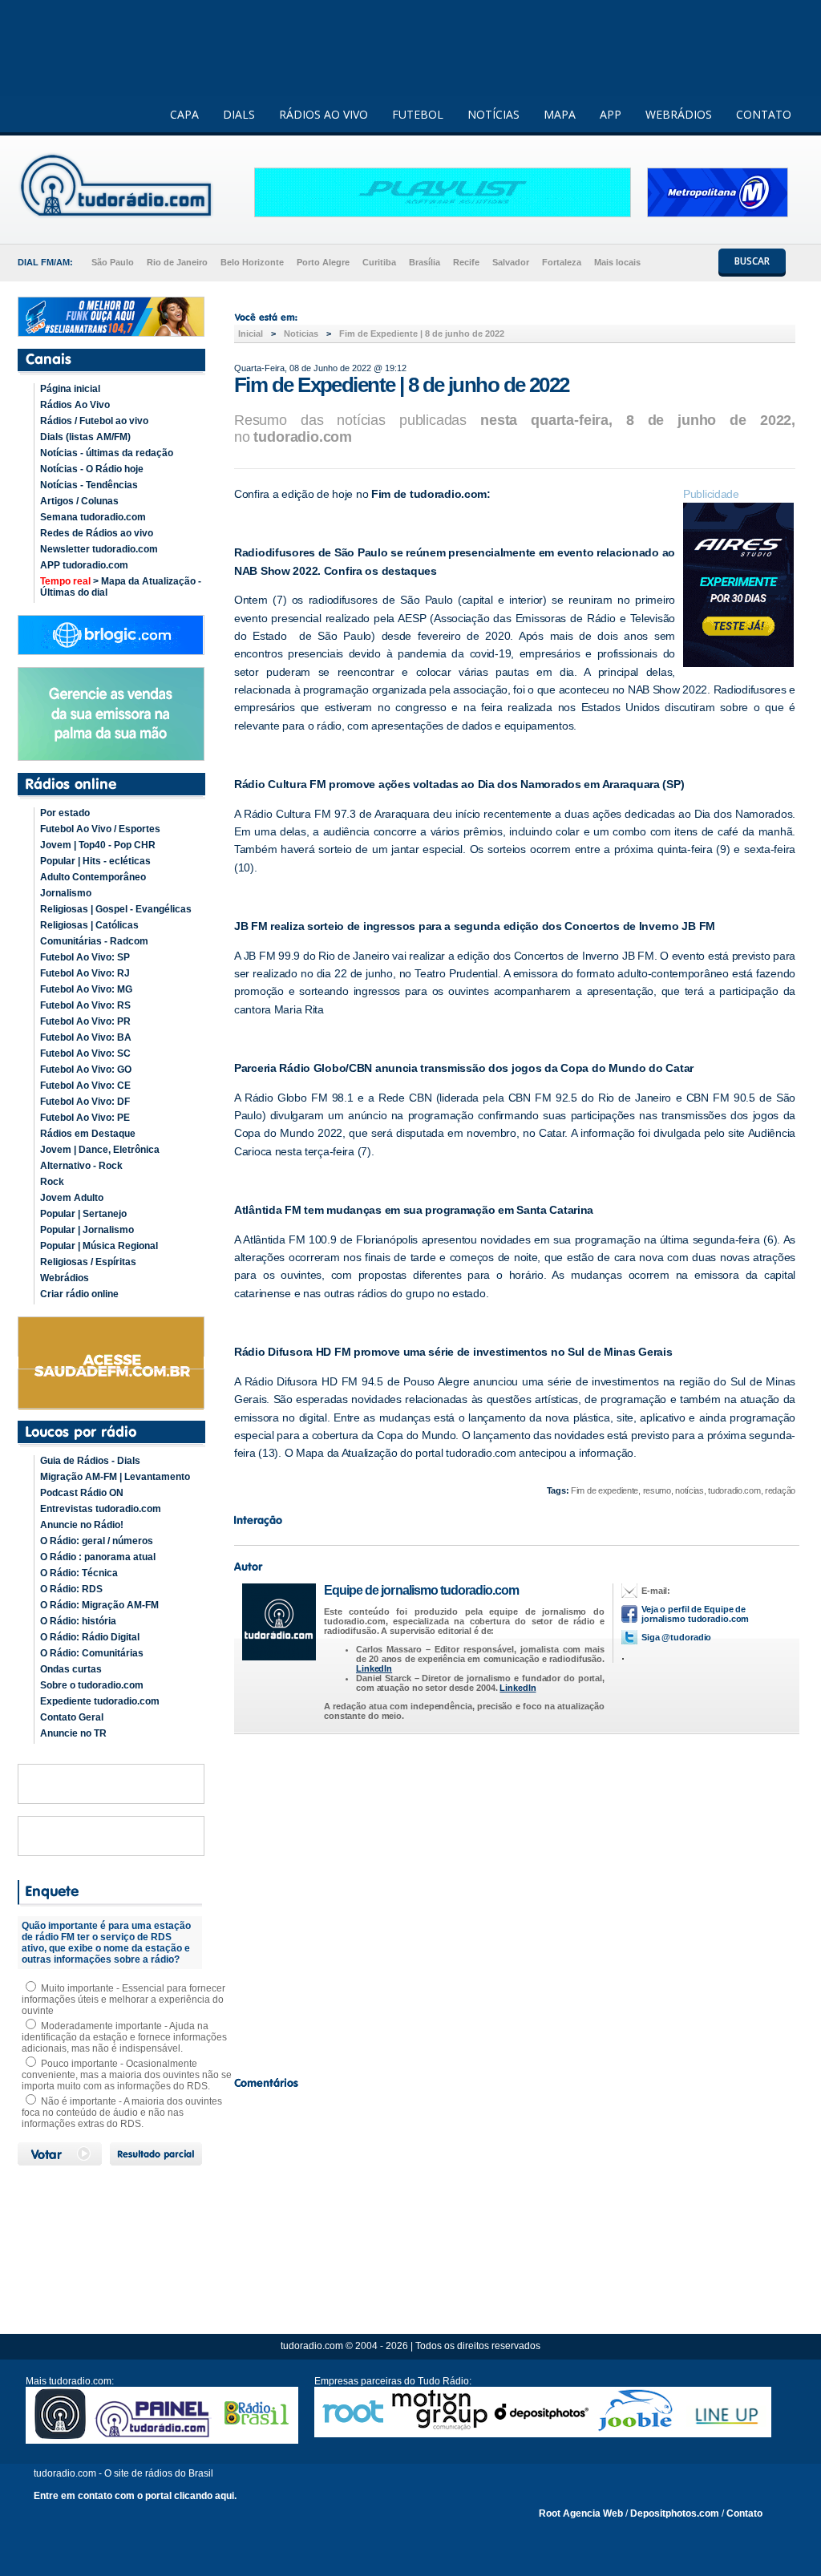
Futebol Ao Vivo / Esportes (100, 829)
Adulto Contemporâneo (93, 877)
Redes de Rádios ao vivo (97, 533)
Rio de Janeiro (177, 262)
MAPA (560, 114)
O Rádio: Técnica (79, 1573)
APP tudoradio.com (84, 565)
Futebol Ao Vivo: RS (85, 1005)
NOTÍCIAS (493, 114)
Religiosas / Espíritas (88, 1262)
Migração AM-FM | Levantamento (115, 1477)
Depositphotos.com (675, 2513)
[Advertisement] (515, 1901)
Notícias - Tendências (89, 485)
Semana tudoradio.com (93, 517)
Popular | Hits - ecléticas (95, 861)
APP (611, 114)
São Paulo (113, 262)
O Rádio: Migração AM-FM (99, 1605)
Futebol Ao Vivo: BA (86, 1037)
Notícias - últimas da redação (107, 453)
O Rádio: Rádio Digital (90, 1637)
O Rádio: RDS (71, 1589)
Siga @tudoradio (676, 1637)
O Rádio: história (78, 1621)
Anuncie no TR (73, 1733)
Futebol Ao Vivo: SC (85, 1053)
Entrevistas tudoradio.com (101, 1509)
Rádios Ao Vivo (75, 405)
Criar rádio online (79, 1294)
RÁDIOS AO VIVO (324, 114)
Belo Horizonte (252, 262)
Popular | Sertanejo (83, 1214)
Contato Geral (72, 1717)
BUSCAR (752, 261)
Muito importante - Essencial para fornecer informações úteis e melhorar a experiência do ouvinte (123, 2000)
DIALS (239, 114)
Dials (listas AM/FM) (85, 437)
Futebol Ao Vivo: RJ (85, 973)
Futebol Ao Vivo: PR (85, 1021)
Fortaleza (562, 262)
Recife (466, 262)
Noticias (301, 334)
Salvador (511, 262)
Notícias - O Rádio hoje (92, 469)
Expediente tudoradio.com (100, 1701)
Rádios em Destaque (88, 1134)
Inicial (251, 334)
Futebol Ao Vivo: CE (85, 1086)
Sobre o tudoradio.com (92, 1685)
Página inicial (70, 389)
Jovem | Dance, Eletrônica (100, 1150)
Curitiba (379, 262)
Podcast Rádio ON (82, 1493)
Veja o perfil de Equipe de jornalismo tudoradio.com (695, 1614)
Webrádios (65, 1278)
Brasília (425, 262)
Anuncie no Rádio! (82, 1525)
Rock (52, 1182)
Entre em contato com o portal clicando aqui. (135, 2496)
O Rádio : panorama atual (98, 1557)
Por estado (65, 813)
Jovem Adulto (72, 1198)
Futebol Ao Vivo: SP (85, 957)
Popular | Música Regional (99, 1246)
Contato (744, 2513)
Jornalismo (66, 893)
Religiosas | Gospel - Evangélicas (116, 909)
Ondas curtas (71, 1669)
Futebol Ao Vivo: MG (86, 989)
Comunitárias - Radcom (94, 941)
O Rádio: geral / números (97, 1541)
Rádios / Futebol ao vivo (94, 421)
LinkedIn (374, 1668)
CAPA (184, 114)
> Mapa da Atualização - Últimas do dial (121, 587)
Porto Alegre (323, 262)
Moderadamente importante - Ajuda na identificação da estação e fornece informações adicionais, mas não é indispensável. (124, 2037)
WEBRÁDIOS (679, 114)
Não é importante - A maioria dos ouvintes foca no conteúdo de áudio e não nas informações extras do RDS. (122, 2113)
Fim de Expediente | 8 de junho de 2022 (422, 334)
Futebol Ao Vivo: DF (85, 1102)
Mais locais (617, 262)
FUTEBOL (418, 114)
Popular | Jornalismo (87, 1230)
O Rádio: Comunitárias (92, 1653)
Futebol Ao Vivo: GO (86, 1070)
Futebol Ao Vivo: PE (85, 1118)
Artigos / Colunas (79, 501)
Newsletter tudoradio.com (99, 549)
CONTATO (764, 114)
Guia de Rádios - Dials (90, 1461)
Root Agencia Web (581, 2513)
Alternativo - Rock (81, 1166)
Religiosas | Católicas (89, 925)
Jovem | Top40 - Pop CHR (98, 845)
